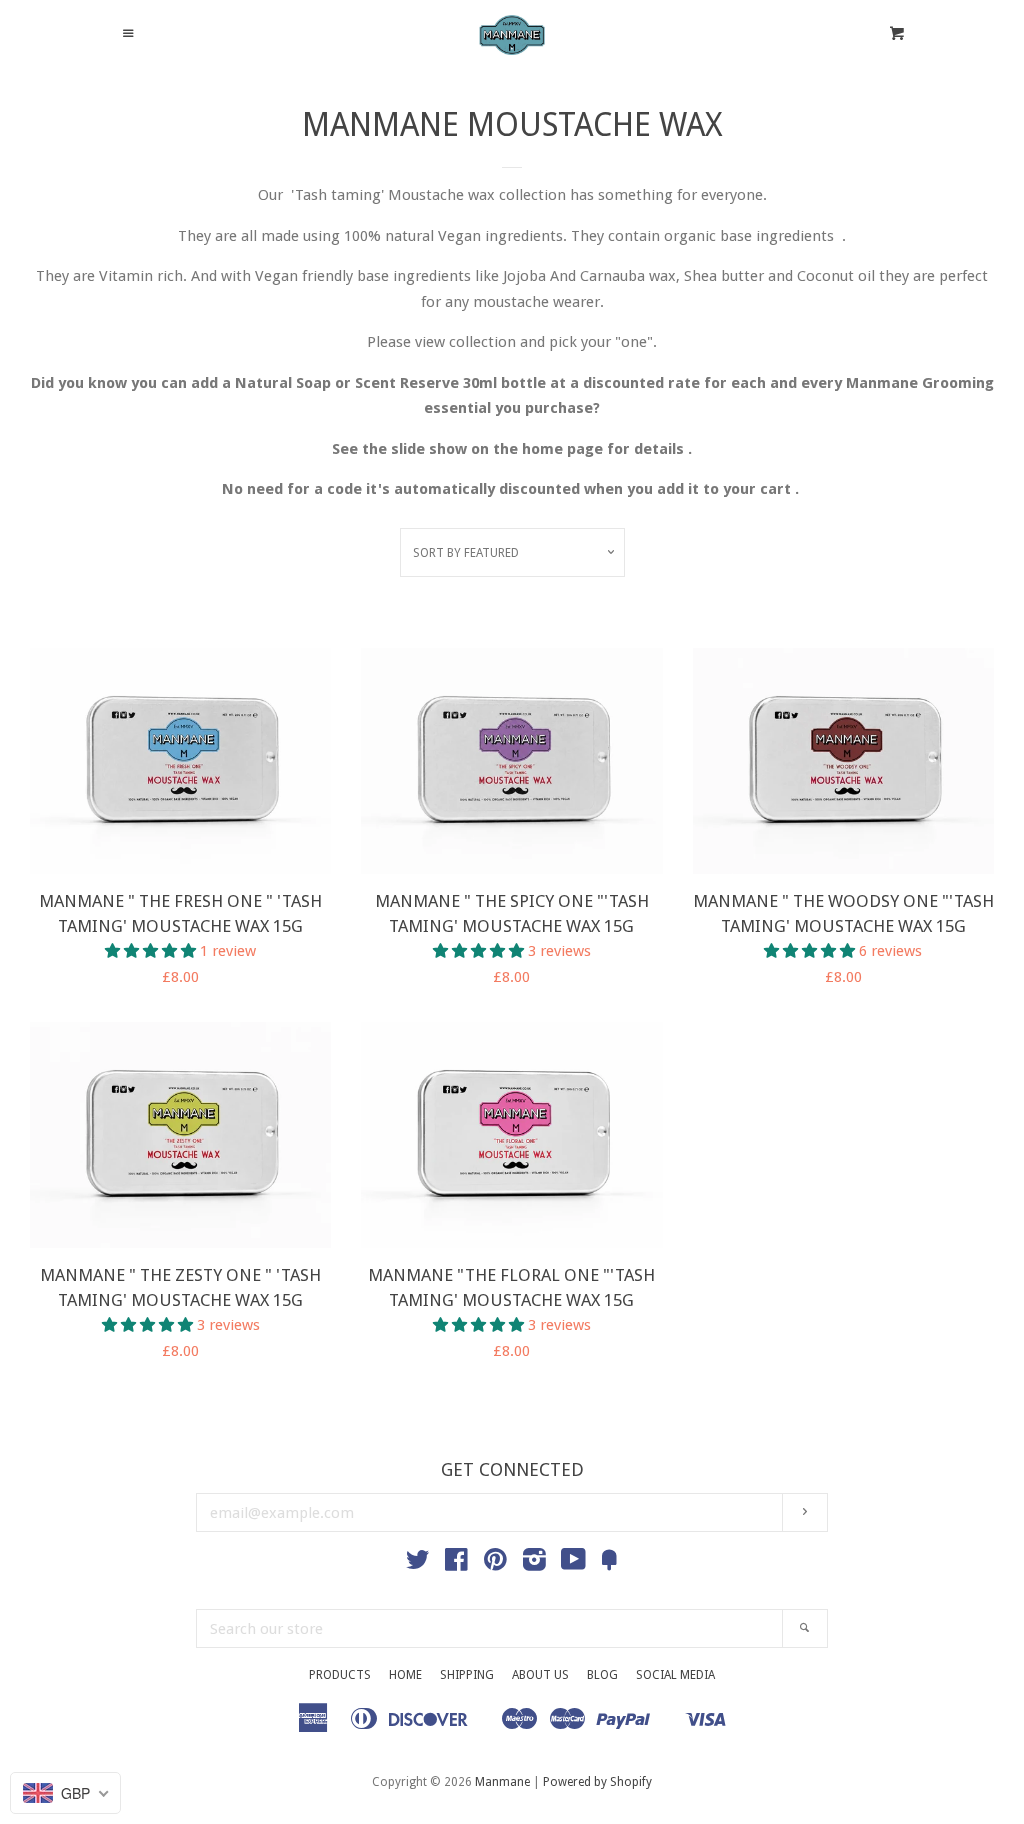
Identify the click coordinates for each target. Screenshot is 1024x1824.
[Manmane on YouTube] (573, 1564)
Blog (602, 1675)
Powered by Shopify (597, 1782)
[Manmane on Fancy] (609, 1564)
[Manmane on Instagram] (534, 1564)
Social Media (675, 1675)
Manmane (504, 1782)
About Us (540, 1675)
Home (405, 1675)
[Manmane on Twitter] (418, 1564)
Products (340, 1675)
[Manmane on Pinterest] (495, 1564)
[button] (152, 951)
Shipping (467, 1675)
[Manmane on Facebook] (456, 1564)
